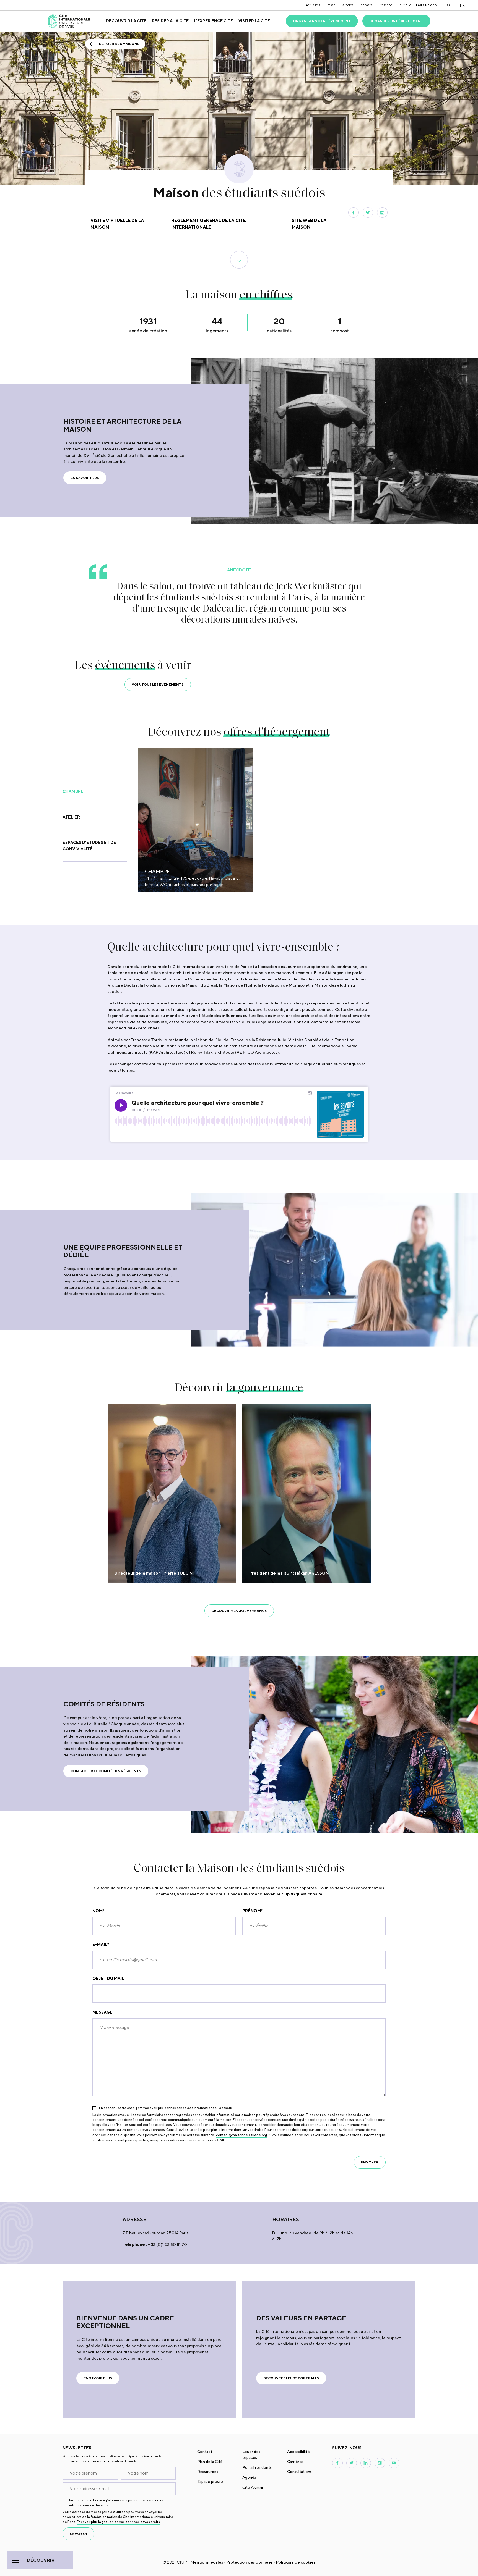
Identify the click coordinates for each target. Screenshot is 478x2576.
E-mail (101, 1944)
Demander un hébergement (396, 21)
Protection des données (250, 2562)
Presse (330, 5)
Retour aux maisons (119, 44)
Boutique (404, 5)
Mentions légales (207, 2562)
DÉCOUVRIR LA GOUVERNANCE (239, 1611)
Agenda (249, 2477)
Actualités (313, 5)
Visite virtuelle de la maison (117, 224)
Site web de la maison (309, 224)
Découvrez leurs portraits (291, 2378)
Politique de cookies (296, 2562)
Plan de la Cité (210, 2462)
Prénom (252, 1911)
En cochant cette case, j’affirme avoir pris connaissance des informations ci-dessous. (166, 2108)
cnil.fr (198, 2130)
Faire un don (426, 5)
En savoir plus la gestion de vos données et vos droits (118, 2522)
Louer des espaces (251, 2455)
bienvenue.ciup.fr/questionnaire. (291, 1894)
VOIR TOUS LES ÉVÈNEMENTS (158, 684)
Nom (98, 1911)
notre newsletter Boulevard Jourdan (113, 2461)
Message (102, 2012)
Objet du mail (108, 1978)
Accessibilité (298, 2452)
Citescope (385, 5)
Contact (205, 2452)
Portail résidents (257, 2467)
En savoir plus (85, 478)
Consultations (299, 2472)
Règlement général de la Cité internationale (209, 224)
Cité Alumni (253, 2487)
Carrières (347, 5)
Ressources (208, 2472)
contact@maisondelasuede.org (241, 2135)
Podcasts (365, 5)
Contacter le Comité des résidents (106, 1771)
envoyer (370, 2162)
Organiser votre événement (322, 21)
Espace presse (210, 2481)
